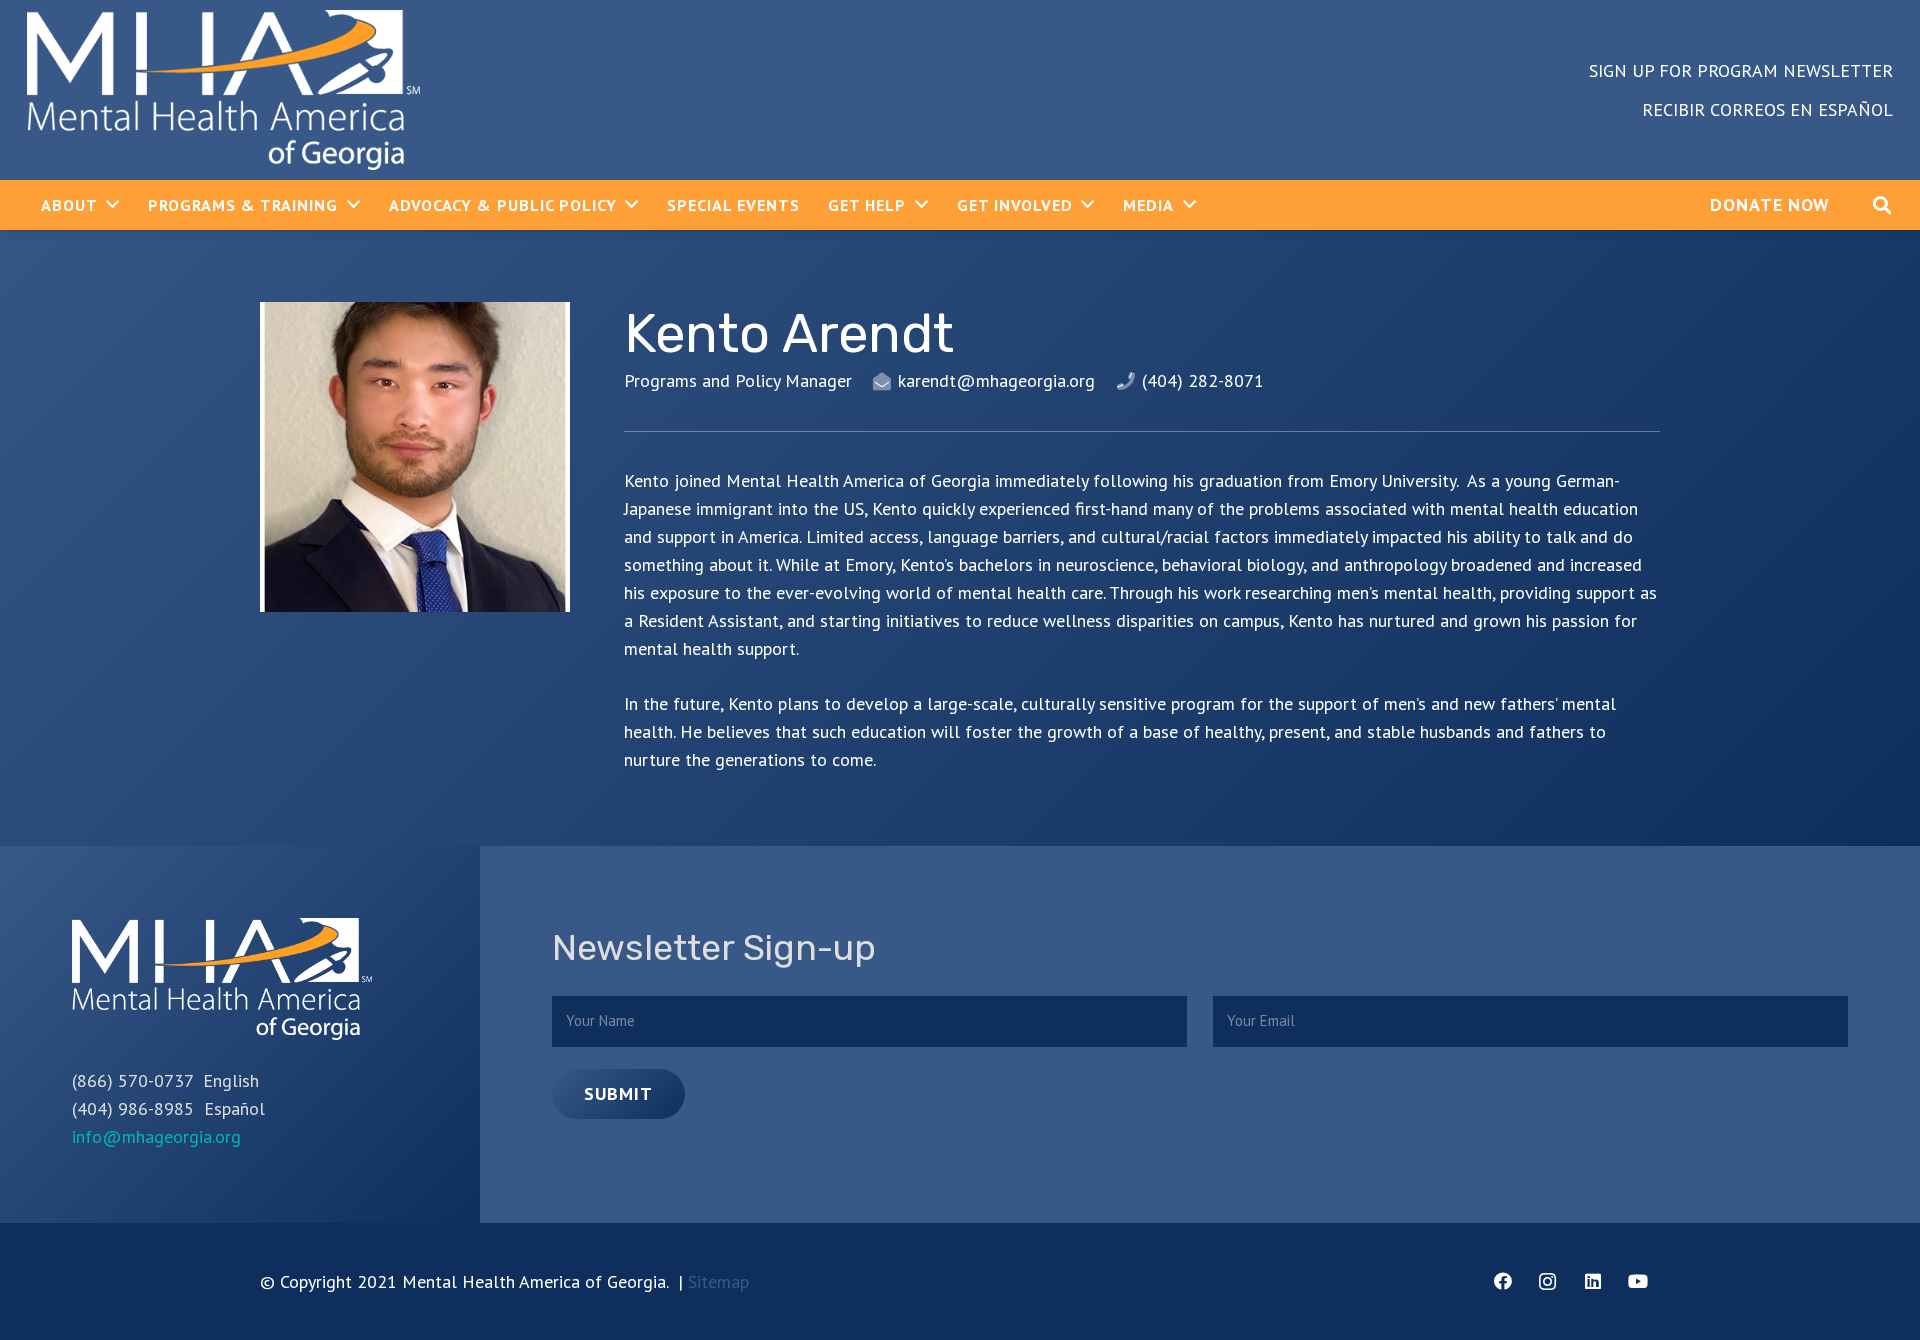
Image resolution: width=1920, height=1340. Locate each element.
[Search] (1882, 205)
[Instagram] (1547, 1281)
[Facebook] (1502, 1281)
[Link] (223, 90)
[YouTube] (1637, 1281)
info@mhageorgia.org (156, 1136)
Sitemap (718, 1281)
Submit (618, 1093)
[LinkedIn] (1592, 1281)
